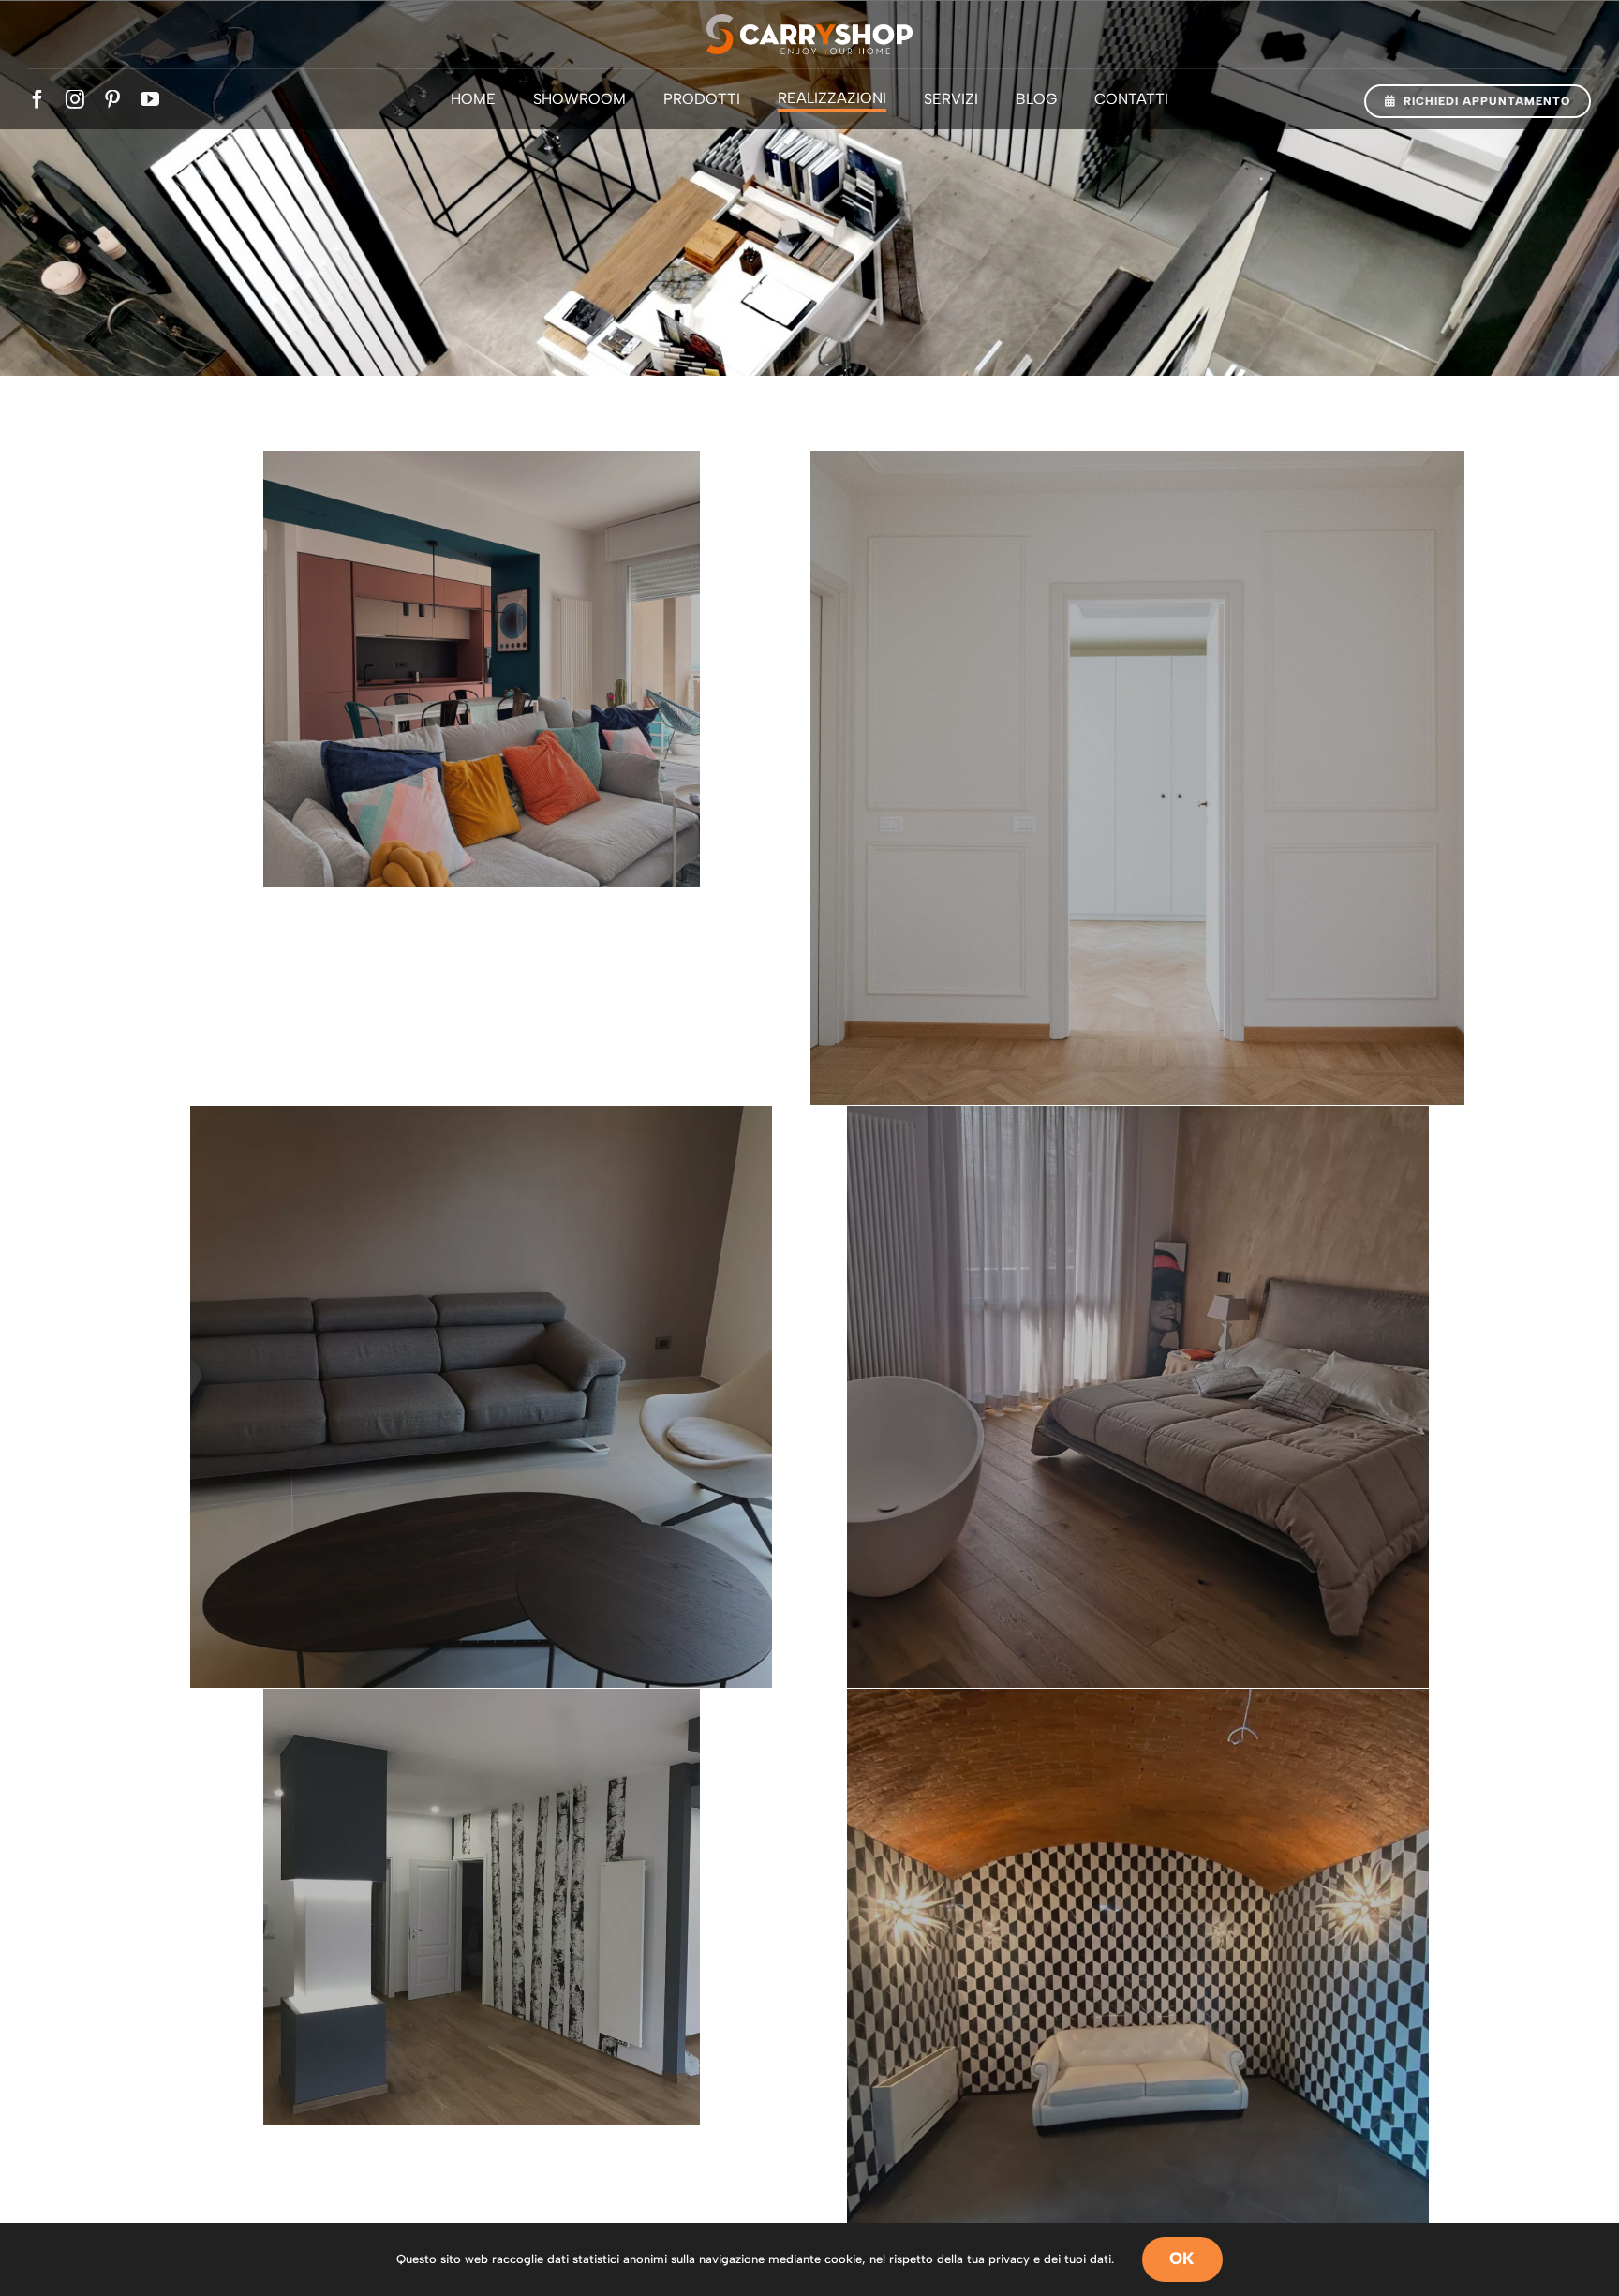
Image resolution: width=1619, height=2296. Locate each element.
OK (1182, 2259)
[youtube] (150, 99)
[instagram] (75, 99)
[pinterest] (112, 99)
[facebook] (37, 99)
